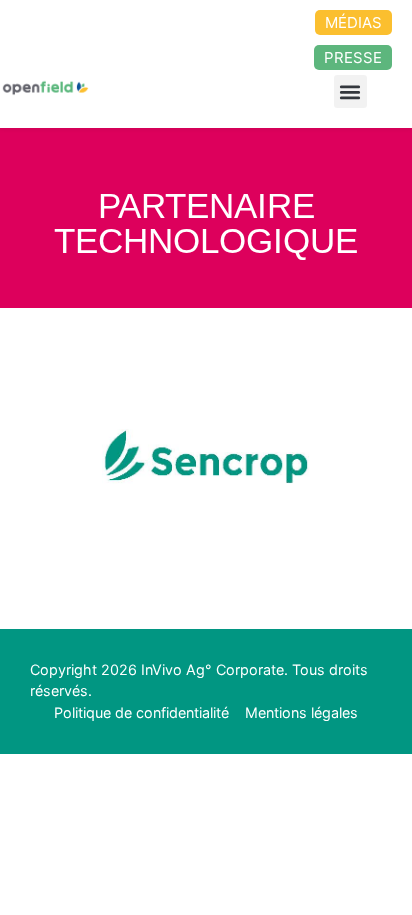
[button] (350, 91)
